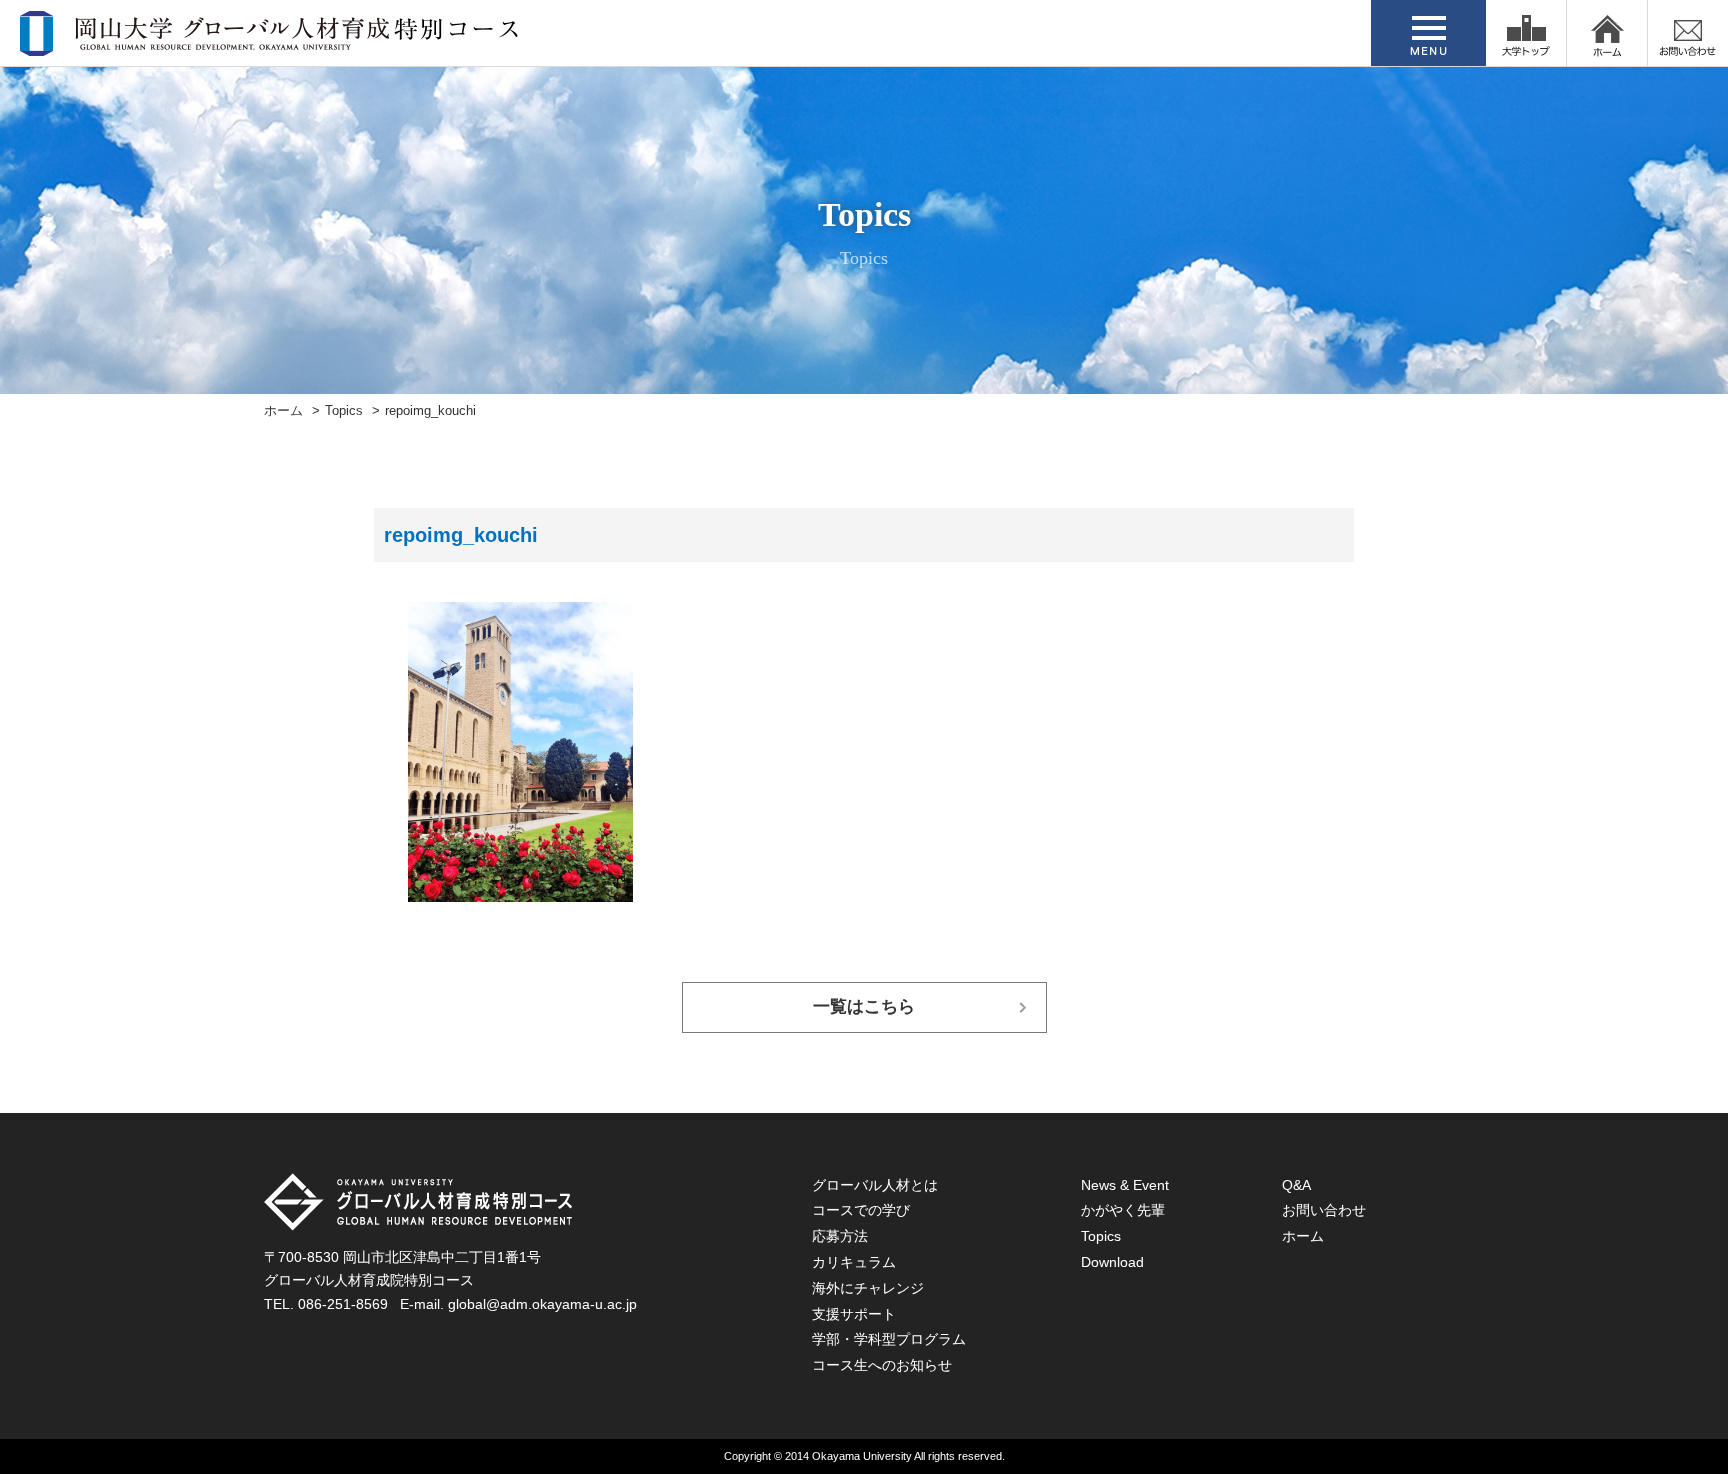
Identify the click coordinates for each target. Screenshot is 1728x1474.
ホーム (283, 411)
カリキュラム (854, 1262)
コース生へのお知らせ (882, 1365)
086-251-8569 (343, 1304)
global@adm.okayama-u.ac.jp (542, 1304)
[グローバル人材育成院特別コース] (271, 43)
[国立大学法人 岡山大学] (1526, 33)
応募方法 (840, 1236)
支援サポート (854, 1314)
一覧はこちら (864, 1006)
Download (1112, 1262)
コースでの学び (861, 1210)
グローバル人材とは (875, 1185)
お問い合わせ (1324, 1210)
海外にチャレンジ (868, 1288)
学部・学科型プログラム (889, 1339)
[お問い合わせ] (1688, 33)
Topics (344, 411)
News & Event (1125, 1185)
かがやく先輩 (1123, 1210)
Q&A (1296, 1185)
